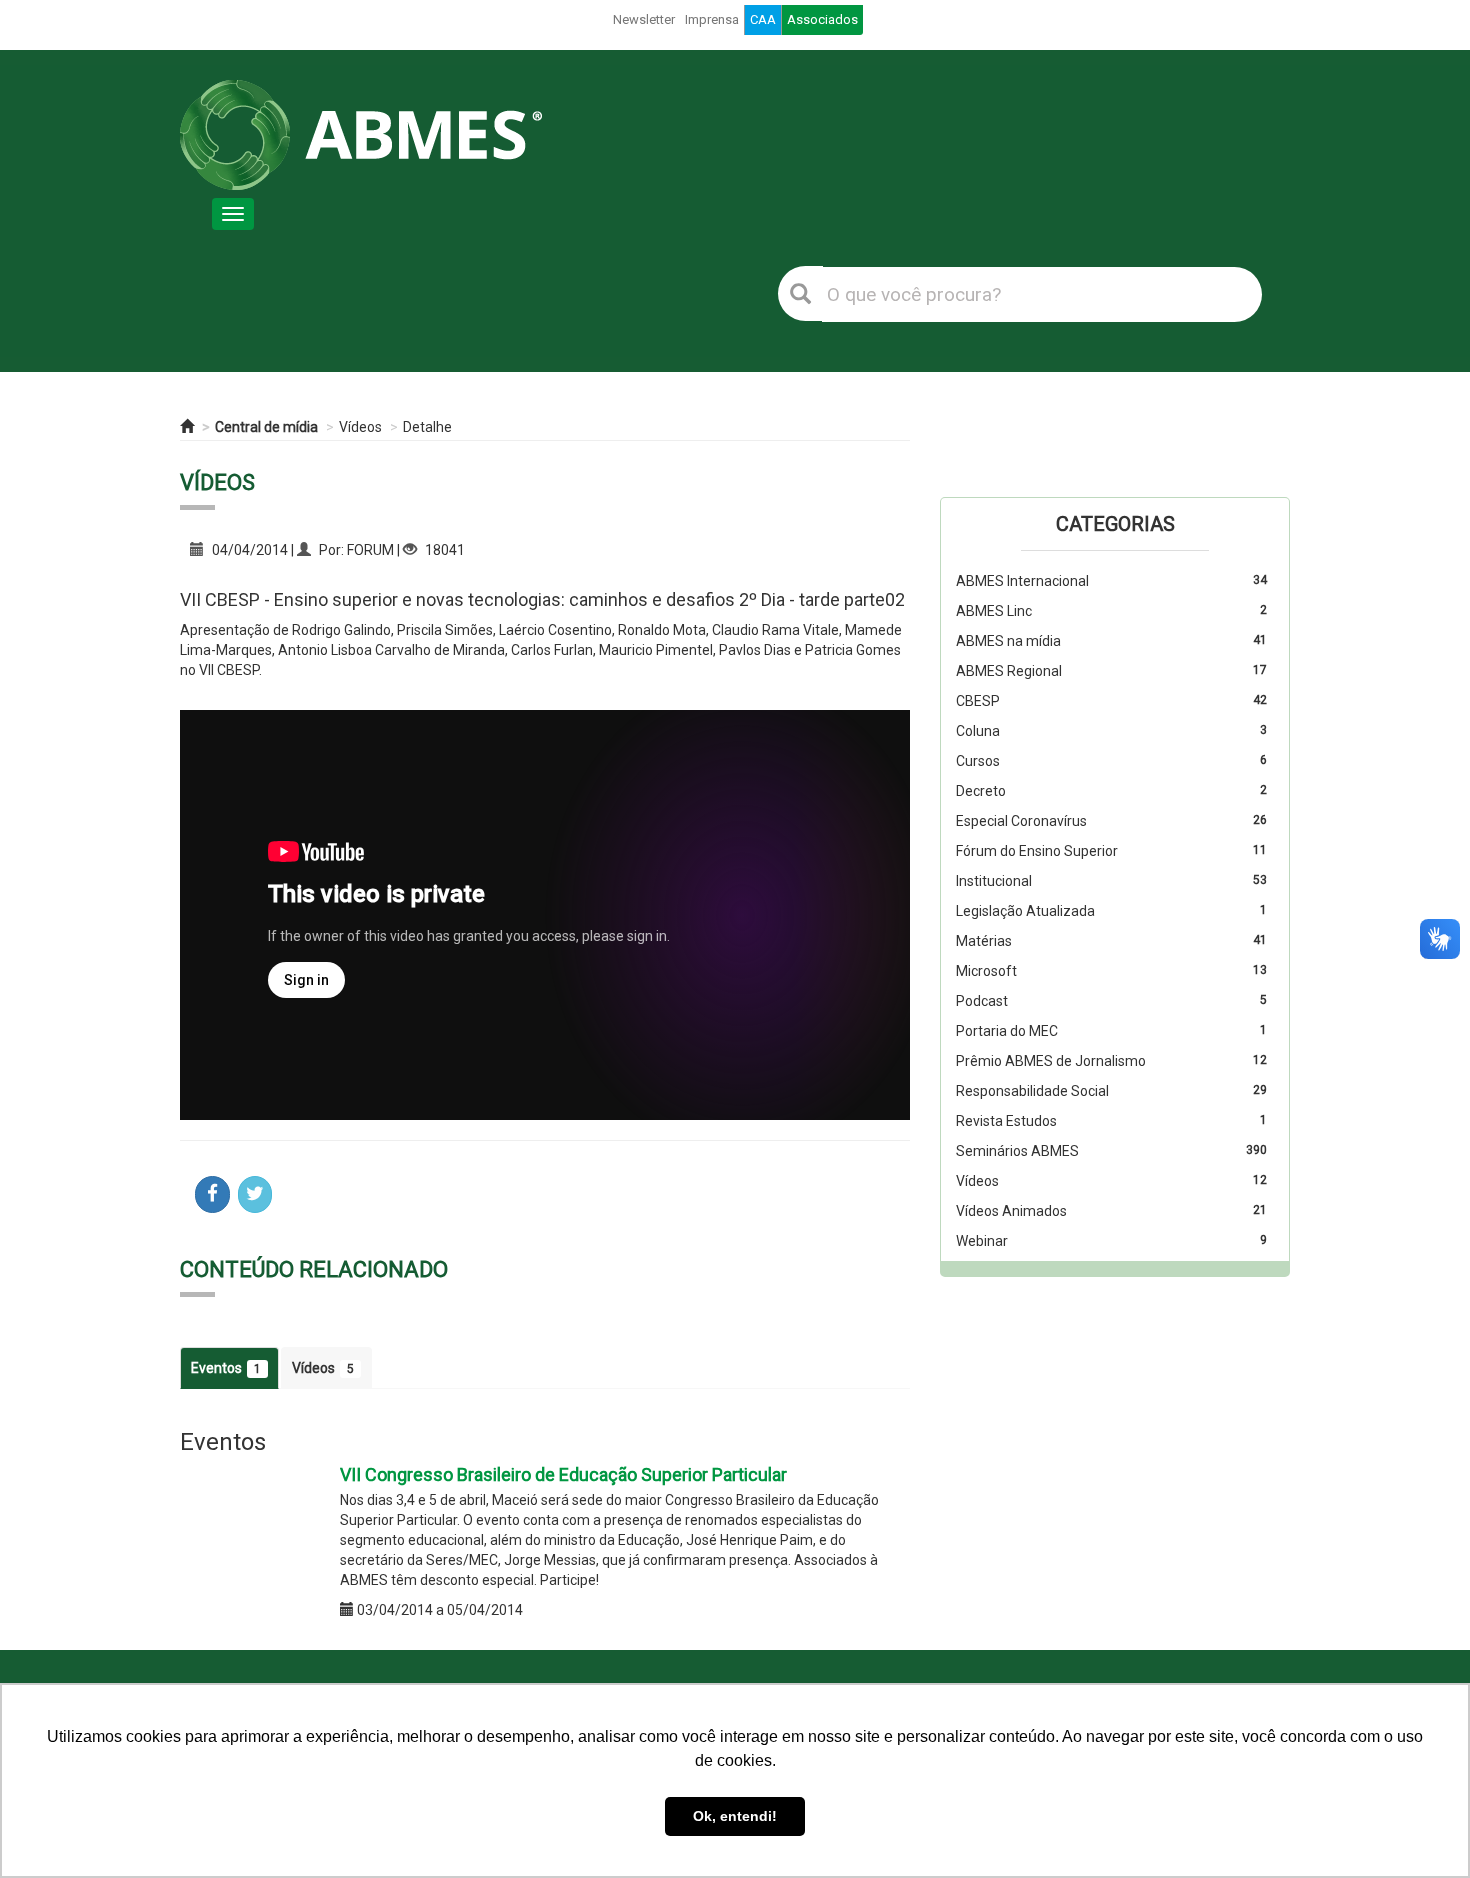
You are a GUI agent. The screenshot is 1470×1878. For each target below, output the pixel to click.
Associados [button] (822, 19)
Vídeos (360, 427)
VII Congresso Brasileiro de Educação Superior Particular (563, 1474)
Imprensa (712, 19)
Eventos (226, 1368)
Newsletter (644, 19)
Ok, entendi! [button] (735, 1816)
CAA (763, 19)
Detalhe (427, 427)
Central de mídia (266, 427)
